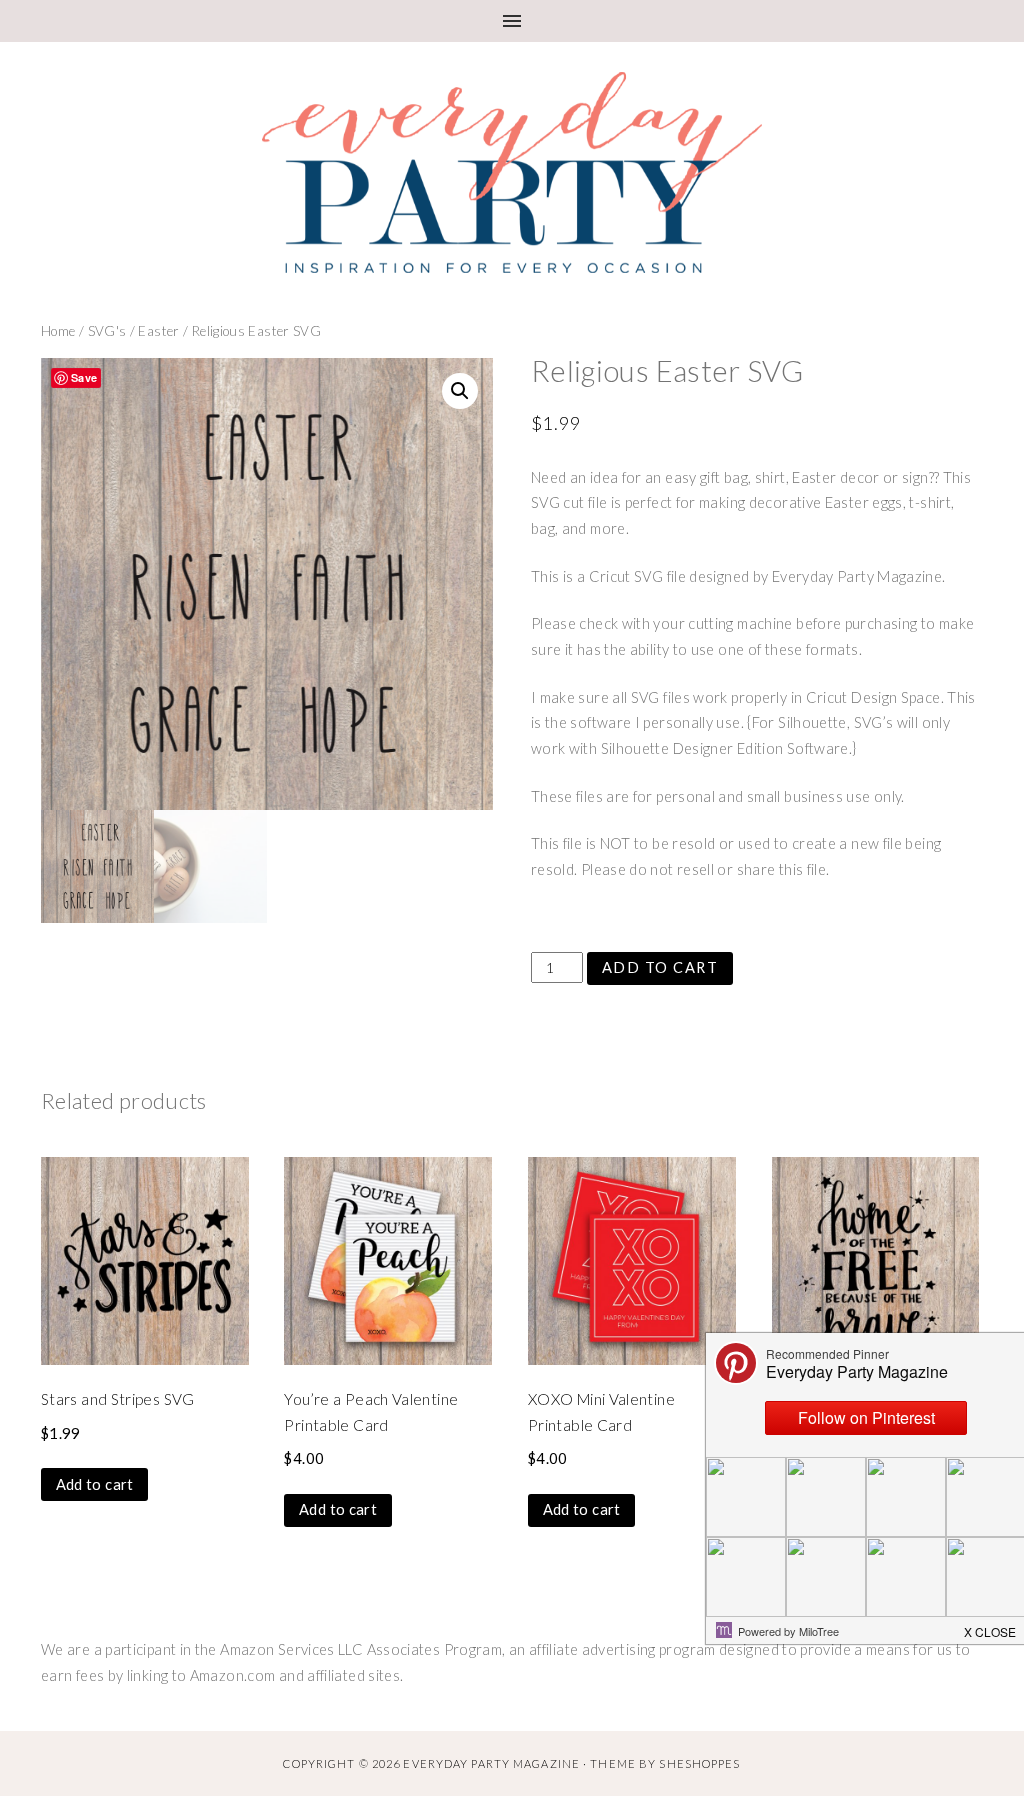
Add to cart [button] (95, 1484)
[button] (460, 391)
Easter (158, 331)
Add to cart (660, 967)
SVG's (107, 331)
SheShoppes (699, 1763)
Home (58, 331)
